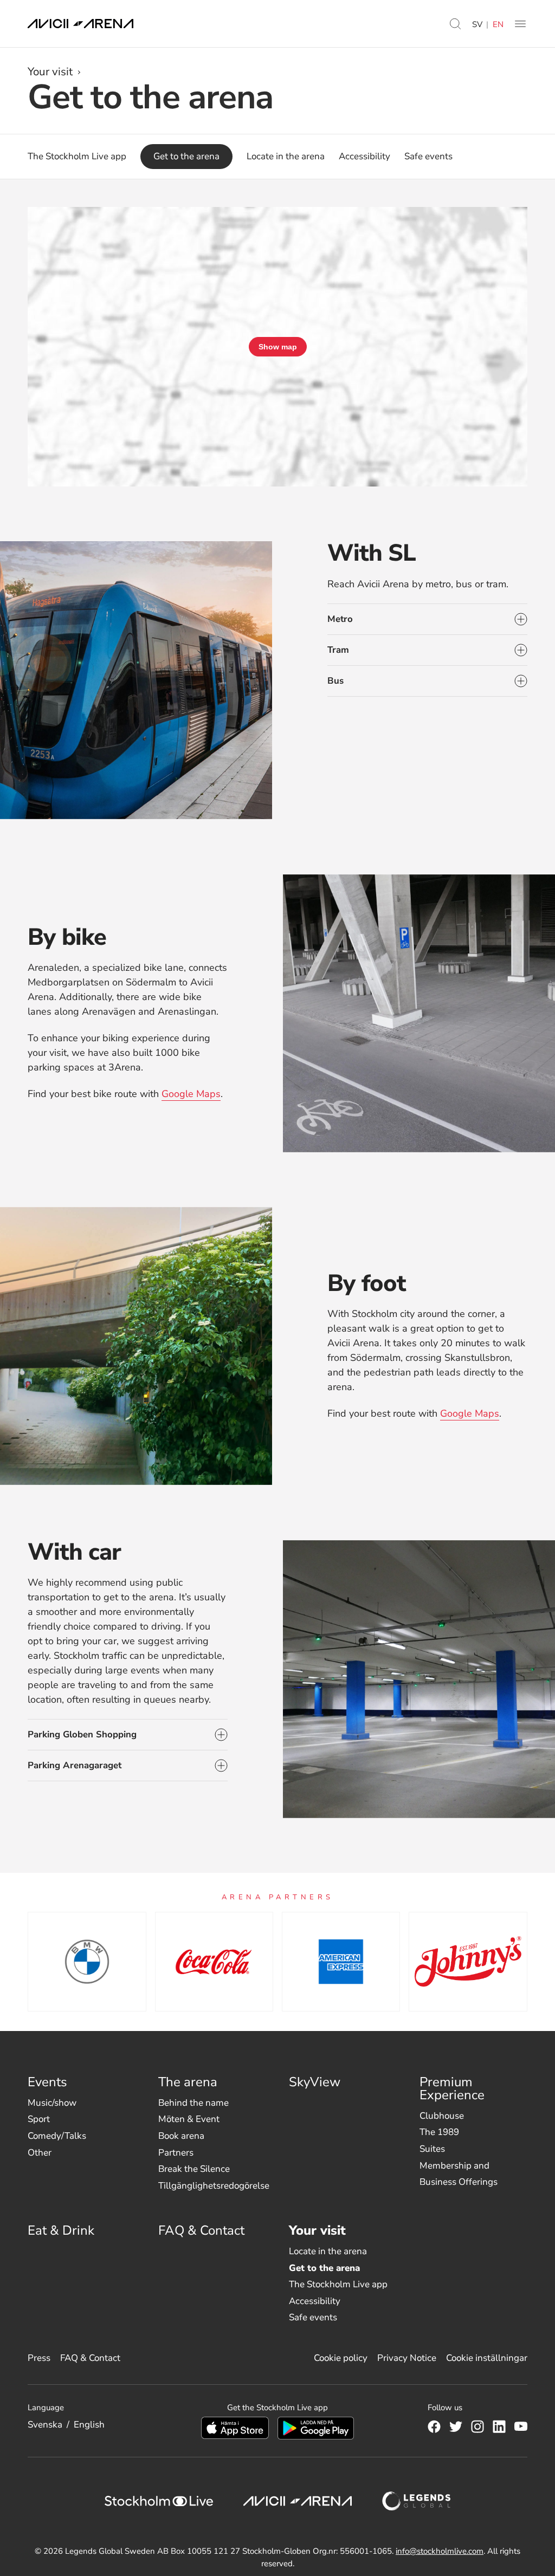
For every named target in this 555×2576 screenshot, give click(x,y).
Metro (340, 619)
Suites (432, 2149)
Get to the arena (324, 2268)
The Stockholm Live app (338, 2284)
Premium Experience (452, 2088)
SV (477, 24)
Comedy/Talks (57, 2136)
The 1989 (439, 2132)
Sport (39, 2119)
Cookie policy (341, 2358)
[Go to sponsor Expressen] (341, 1962)
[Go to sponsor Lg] (468, 1962)
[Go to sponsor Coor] (214, 1962)
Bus (335, 681)
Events (47, 2082)
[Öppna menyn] (520, 24)
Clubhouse (442, 2116)
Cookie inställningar (487, 2358)
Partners (176, 2153)
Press (39, 2358)
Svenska (45, 2425)
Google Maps (191, 1094)
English (89, 2425)
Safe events (313, 2317)
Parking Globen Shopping (82, 1734)
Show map (278, 347)
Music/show (52, 2103)
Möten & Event (189, 2119)
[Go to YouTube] (521, 2426)
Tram (338, 650)
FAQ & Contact (201, 2230)
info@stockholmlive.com (440, 2551)
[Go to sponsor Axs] (87, 1962)
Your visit (50, 72)
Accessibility (315, 2301)
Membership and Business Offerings (459, 2174)
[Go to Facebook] (434, 2426)
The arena (188, 2082)
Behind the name (193, 2103)
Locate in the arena (328, 2251)
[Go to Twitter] (456, 2426)
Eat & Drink (61, 2230)
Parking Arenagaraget (75, 1765)
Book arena (181, 2136)
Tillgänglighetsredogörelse (214, 2186)
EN (498, 24)
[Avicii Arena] (80, 24)
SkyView (315, 2082)
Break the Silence (194, 2169)
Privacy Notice (407, 2358)
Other (40, 2153)
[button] (455, 24)
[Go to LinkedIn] (499, 2426)
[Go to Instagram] (477, 2426)
